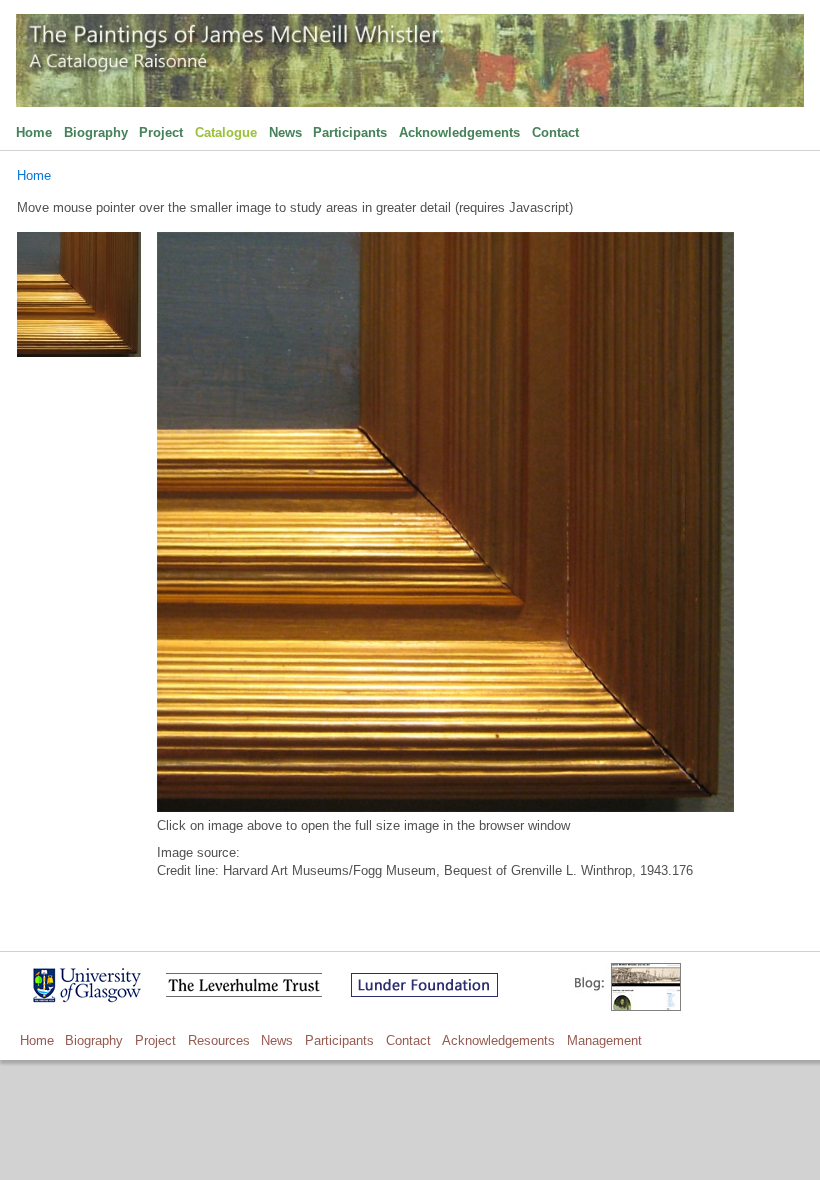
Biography (96, 132)
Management (604, 1040)
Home (34, 132)
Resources (219, 1040)
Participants (350, 132)
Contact (555, 132)
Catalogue (226, 132)
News (285, 132)
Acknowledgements (459, 132)
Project (161, 132)
